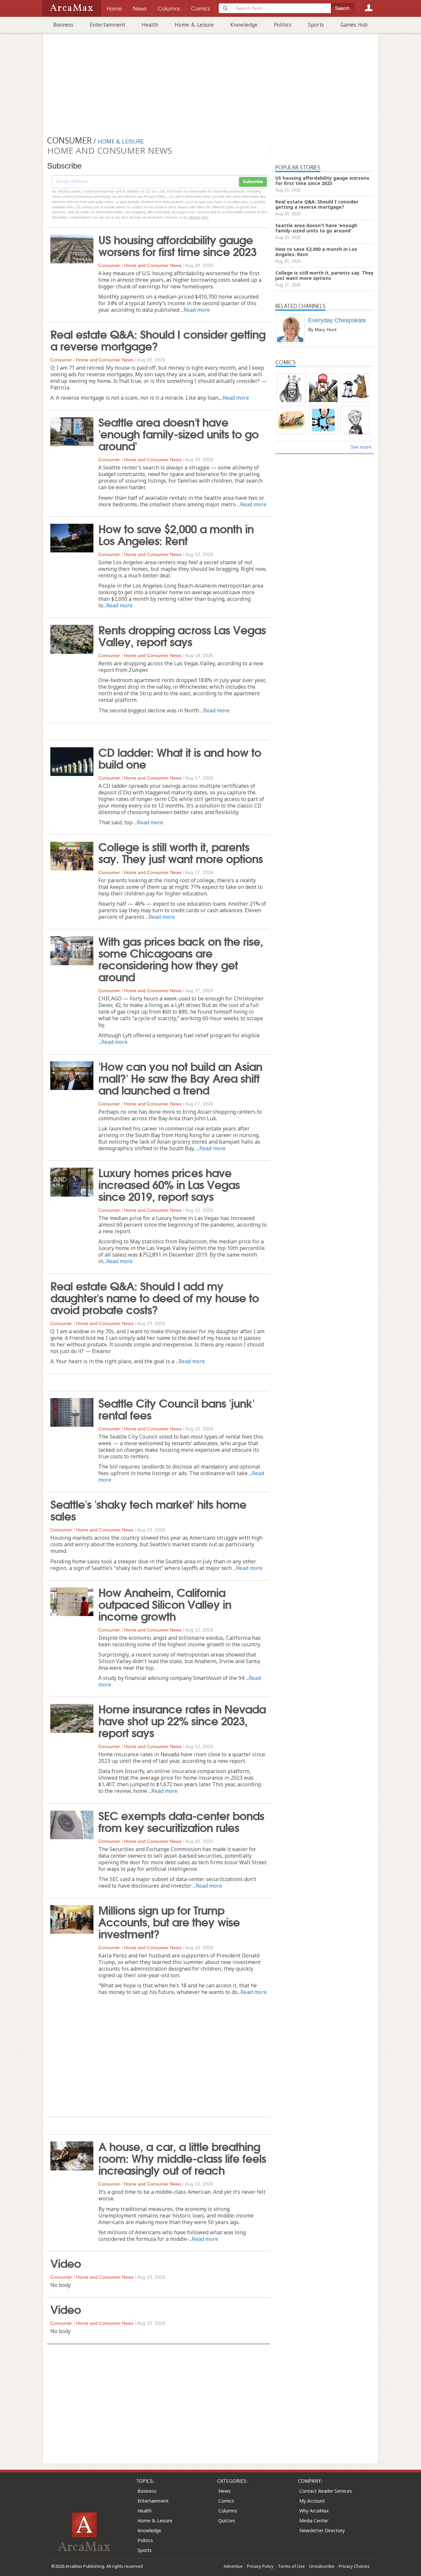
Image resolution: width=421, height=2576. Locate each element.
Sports (316, 25)
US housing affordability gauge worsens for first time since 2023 (177, 245)
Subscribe (253, 182)
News (224, 2491)
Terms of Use (291, 2566)
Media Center (314, 2521)
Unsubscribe (322, 2566)
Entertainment (108, 25)
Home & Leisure (194, 25)
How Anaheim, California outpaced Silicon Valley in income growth (165, 1604)
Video (66, 2263)
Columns (228, 2511)
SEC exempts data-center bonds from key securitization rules (181, 1821)
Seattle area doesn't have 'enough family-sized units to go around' (178, 433)
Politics (283, 25)
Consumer (109, 265)
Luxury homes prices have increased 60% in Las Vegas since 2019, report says (169, 1184)
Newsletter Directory (322, 2530)
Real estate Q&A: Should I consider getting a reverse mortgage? (158, 339)
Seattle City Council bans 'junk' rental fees (176, 1408)
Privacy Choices (354, 2566)
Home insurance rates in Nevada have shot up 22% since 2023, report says (182, 1720)
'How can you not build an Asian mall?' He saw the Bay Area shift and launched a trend (180, 1077)
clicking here (198, 217)
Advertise (233, 2566)
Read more (197, 310)
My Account (312, 2501)
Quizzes (227, 2521)
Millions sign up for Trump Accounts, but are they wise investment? (169, 1921)
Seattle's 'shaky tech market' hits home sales (148, 1509)
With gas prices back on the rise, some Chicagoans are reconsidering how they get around (181, 958)
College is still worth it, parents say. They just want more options (181, 852)
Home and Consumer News (153, 265)
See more (361, 447)
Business (63, 25)
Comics (226, 2501)
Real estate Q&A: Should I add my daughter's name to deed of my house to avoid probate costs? (155, 1297)
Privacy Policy (260, 2566)
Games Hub (354, 25)
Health (150, 25)
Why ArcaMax (314, 2511)
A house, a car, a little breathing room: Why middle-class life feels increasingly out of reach (182, 2158)
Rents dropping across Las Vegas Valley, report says (182, 635)
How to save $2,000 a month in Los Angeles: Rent (176, 534)
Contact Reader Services (326, 2491)
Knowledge (244, 25)
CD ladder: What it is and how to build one (180, 757)
